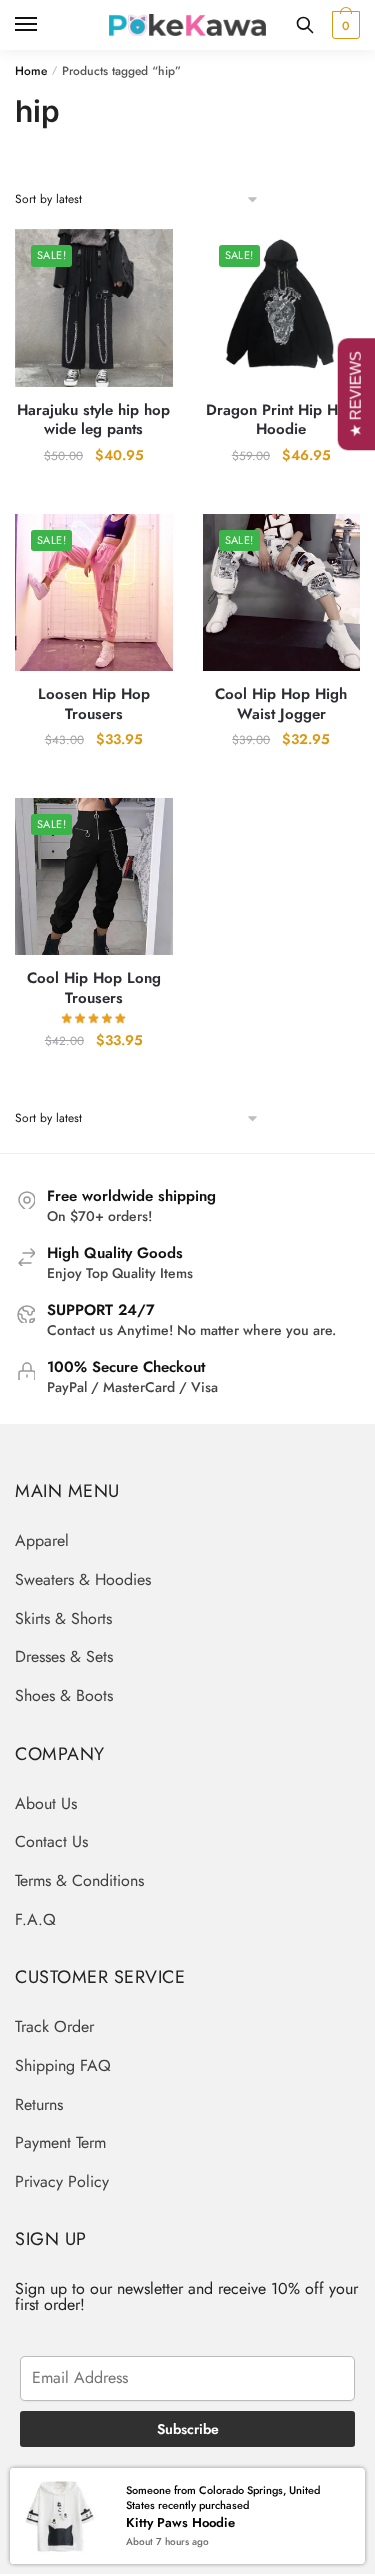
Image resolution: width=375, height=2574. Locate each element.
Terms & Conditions (79, 1880)
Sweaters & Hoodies (83, 1579)
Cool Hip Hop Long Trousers (94, 988)
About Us (46, 1803)
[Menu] (45, 25)
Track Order (54, 2026)
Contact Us (51, 1841)
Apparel (42, 1540)
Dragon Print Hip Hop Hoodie (281, 420)
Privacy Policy (62, 2181)
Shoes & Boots (64, 1695)
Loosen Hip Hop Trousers (94, 704)
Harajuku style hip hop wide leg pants (93, 420)
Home (31, 71)
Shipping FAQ (63, 2065)
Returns (39, 2104)
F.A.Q (35, 1919)
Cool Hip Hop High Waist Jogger (281, 704)
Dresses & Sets (64, 1656)
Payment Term (60, 2142)
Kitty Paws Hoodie (180, 2523)
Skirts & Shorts (63, 1618)
